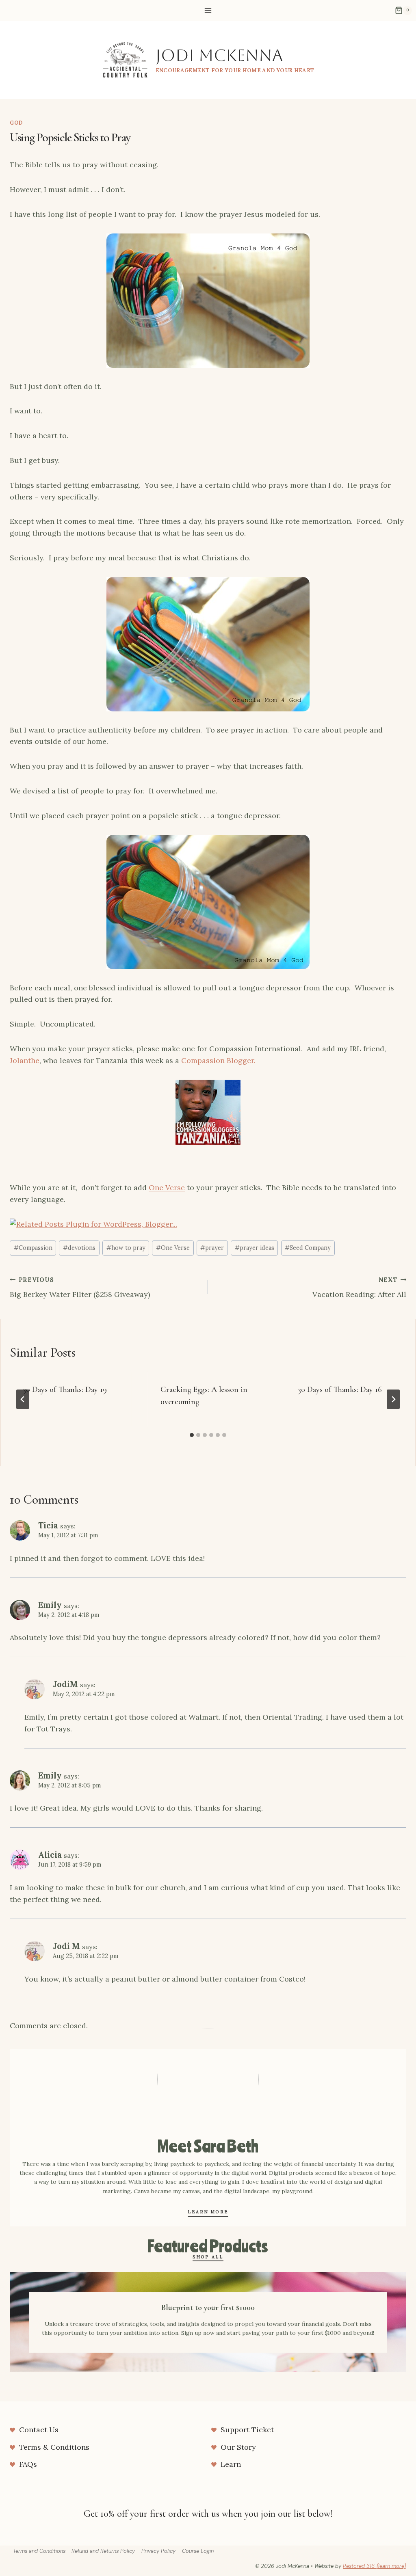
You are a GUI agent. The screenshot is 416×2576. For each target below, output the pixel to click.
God (16, 123)
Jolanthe (25, 1060)
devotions (79, 1248)
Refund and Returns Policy (103, 2551)
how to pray (126, 1248)
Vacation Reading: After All (359, 1288)
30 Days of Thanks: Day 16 (340, 1390)
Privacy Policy (158, 2551)
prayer (212, 1248)
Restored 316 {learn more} (375, 2566)
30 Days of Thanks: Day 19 (65, 1390)
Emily (50, 1605)
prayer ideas (255, 1248)
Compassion (33, 1248)
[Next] (393, 1399)
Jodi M (66, 1946)
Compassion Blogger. (218, 1060)
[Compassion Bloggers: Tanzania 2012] (208, 1112)
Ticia (48, 1526)
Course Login (198, 2551)
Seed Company (308, 1248)
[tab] (192, 1435)
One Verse (167, 1188)
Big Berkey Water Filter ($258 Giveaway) (80, 1288)
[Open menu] (208, 10)
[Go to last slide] (23, 1399)
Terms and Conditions (39, 2551)
